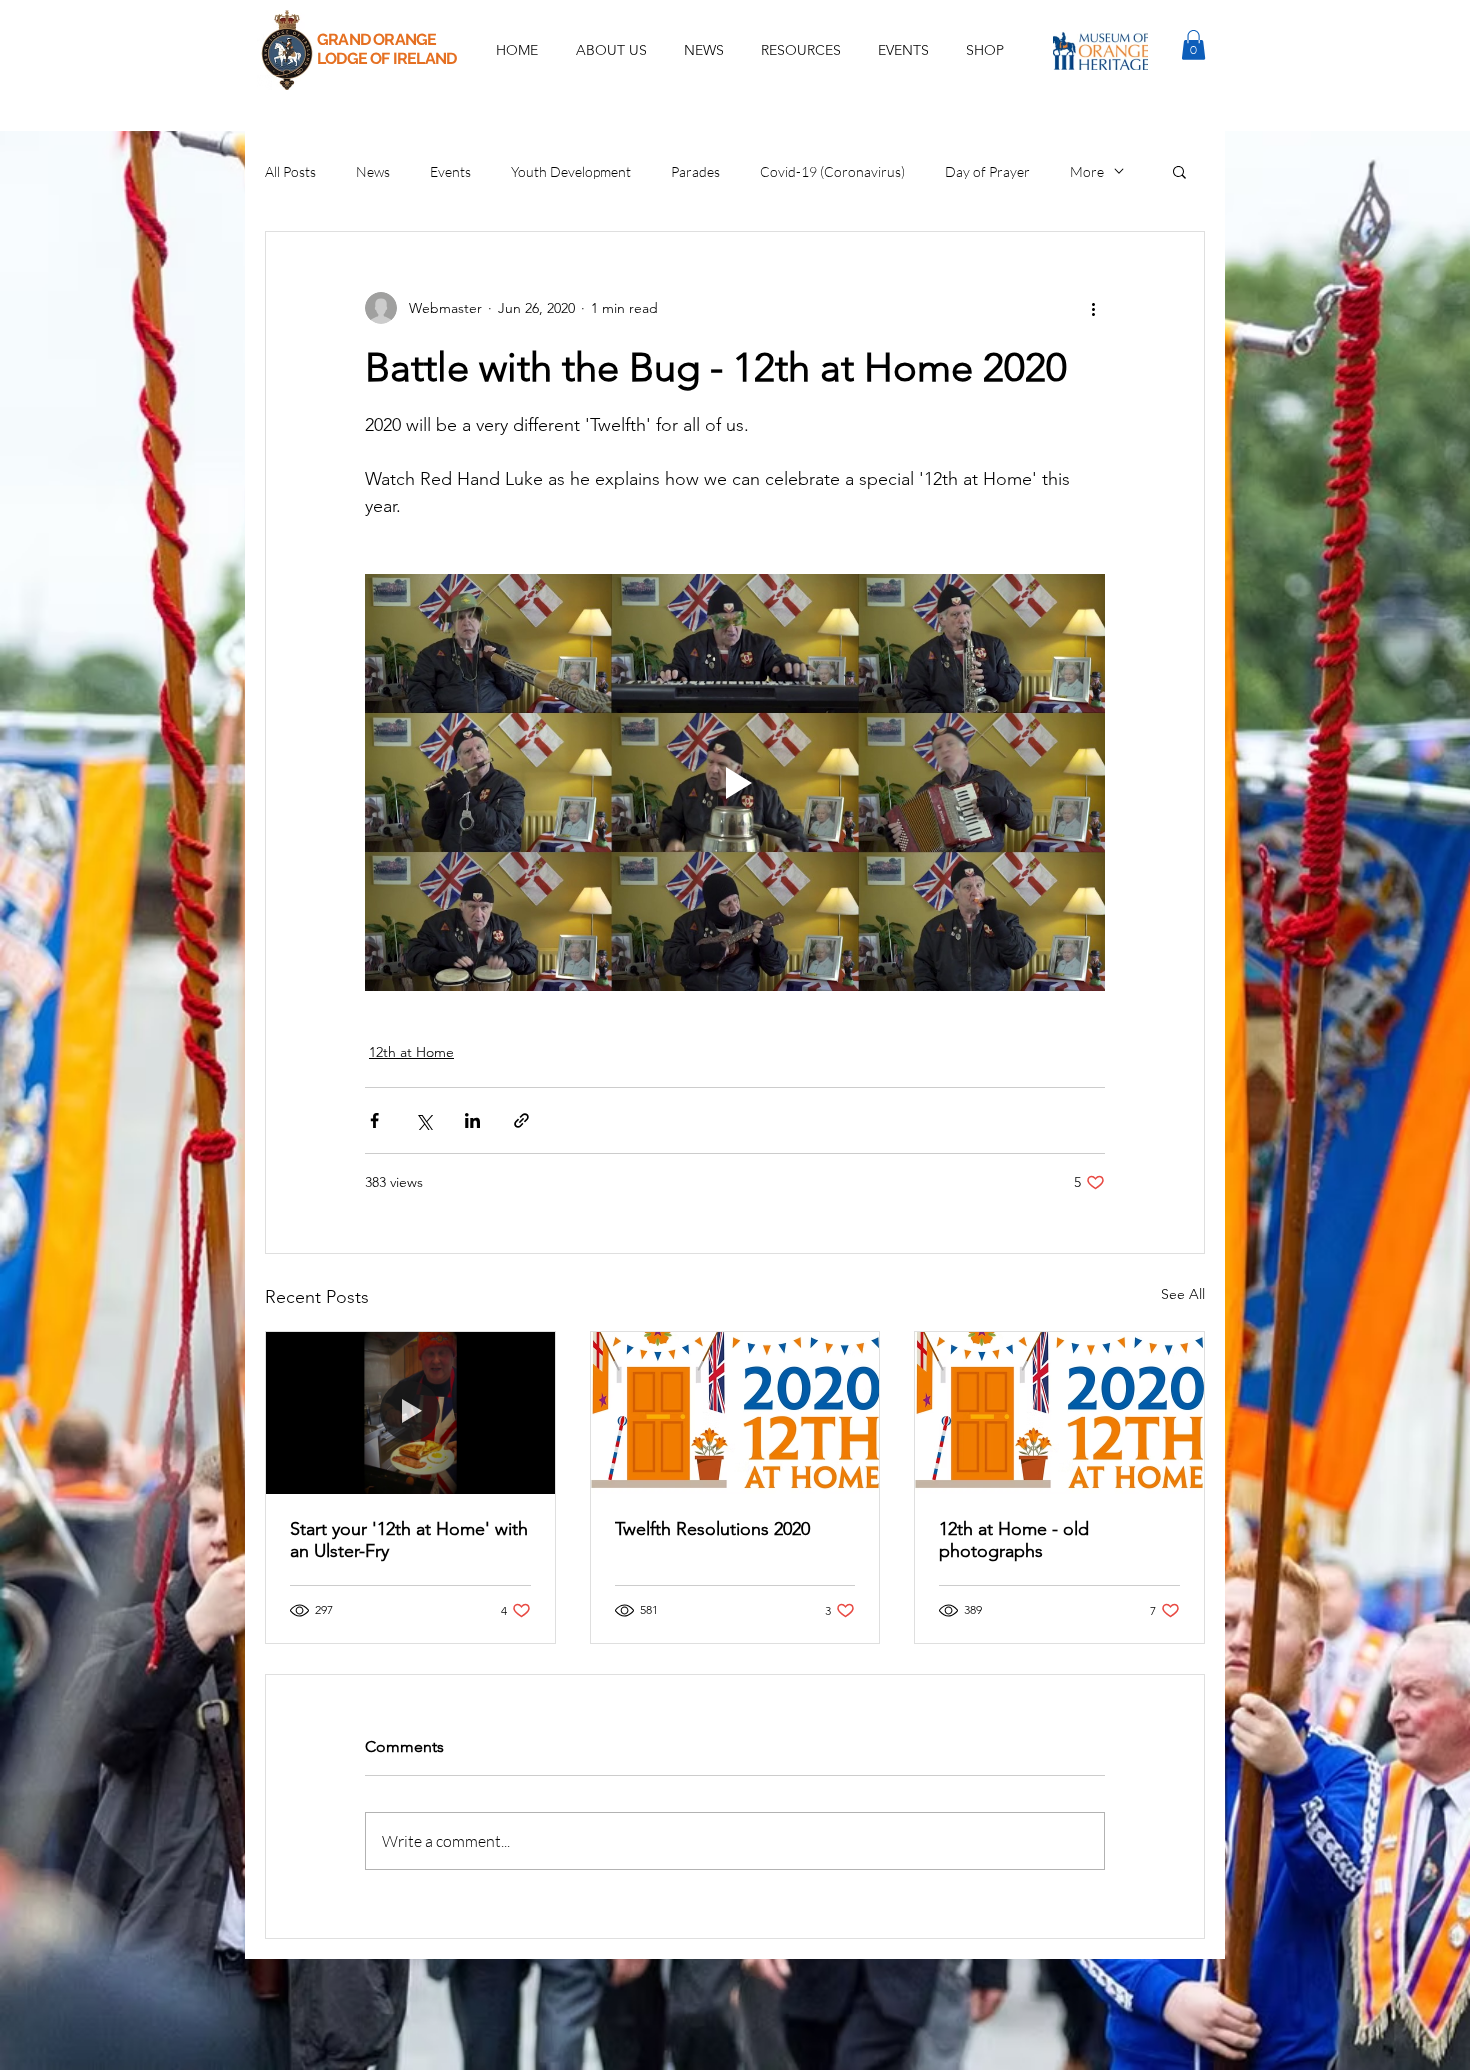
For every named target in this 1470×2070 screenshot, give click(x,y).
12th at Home (411, 1052)
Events (450, 171)
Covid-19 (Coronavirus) (832, 171)
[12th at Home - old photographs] (1059, 1413)
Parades (695, 171)
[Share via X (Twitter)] (423, 1120)
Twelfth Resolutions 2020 (712, 1529)
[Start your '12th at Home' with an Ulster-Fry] (410, 1413)
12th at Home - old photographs (1014, 1540)
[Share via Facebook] (374, 1120)
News (373, 171)
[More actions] (1093, 308)
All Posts (290, 171)
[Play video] (735, 782)
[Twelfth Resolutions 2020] (735, 1413)
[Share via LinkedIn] (472, 1120)
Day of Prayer (987, 171)
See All (1183, 1294)
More (1087, 171)
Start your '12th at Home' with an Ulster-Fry (409, 1540)
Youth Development (571, 171)
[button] (903, 50)
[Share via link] (521, 1120)
